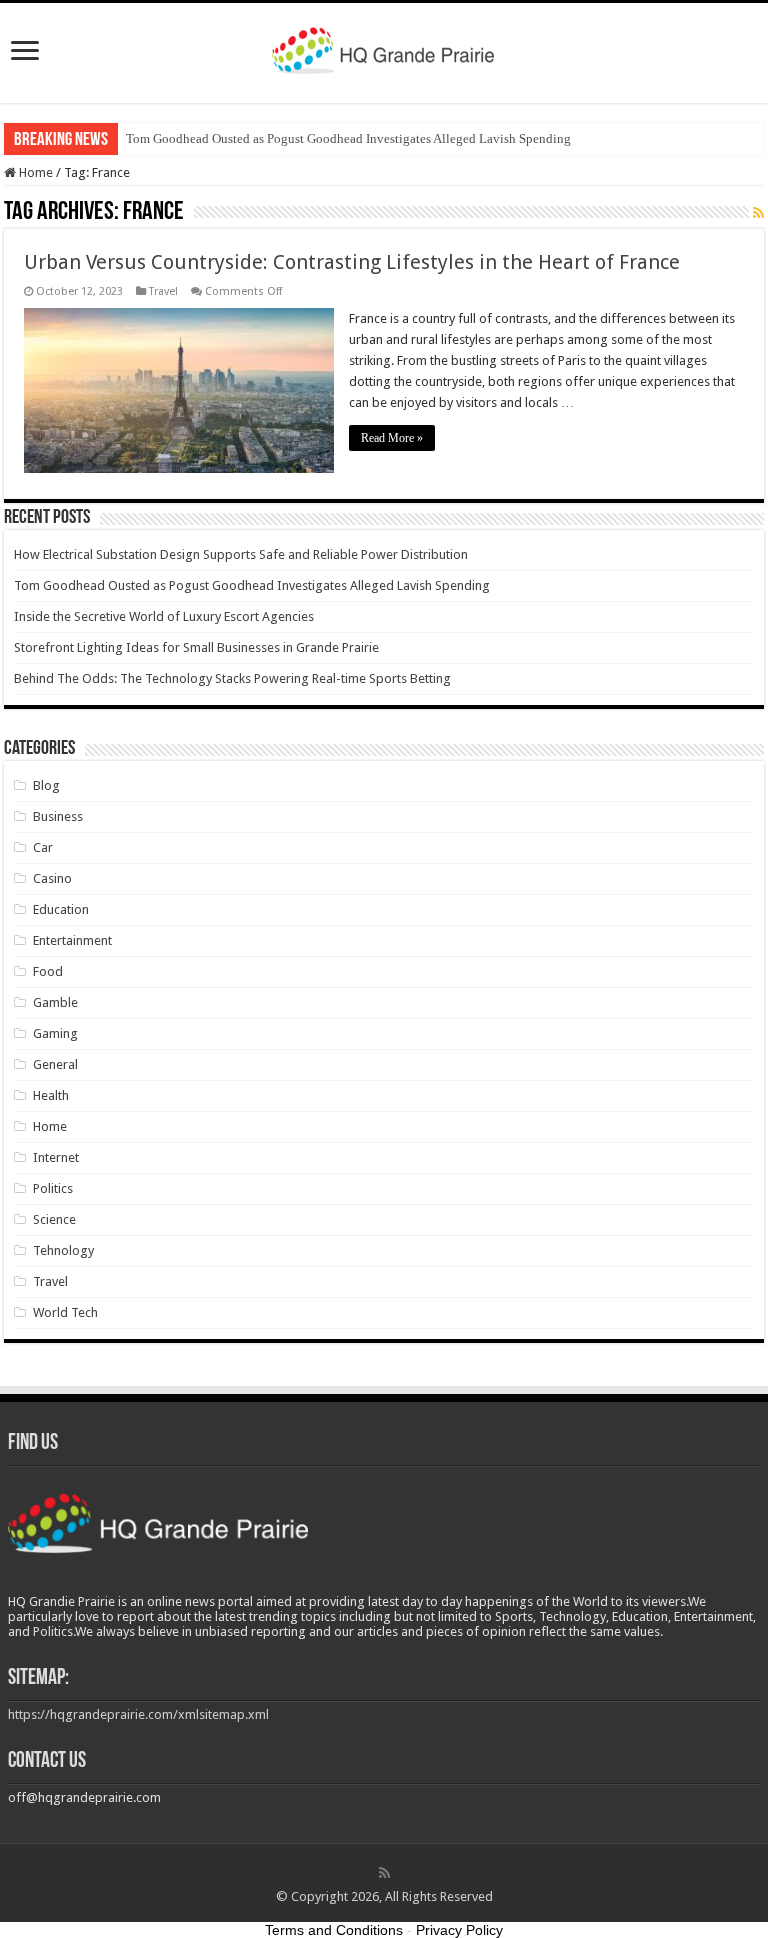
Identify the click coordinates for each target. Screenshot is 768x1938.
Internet (56, 1157)
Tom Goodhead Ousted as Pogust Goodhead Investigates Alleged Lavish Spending (348, 138)
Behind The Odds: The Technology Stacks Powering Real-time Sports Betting (232, 678)
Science (54, 1219)
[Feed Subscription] (758, 213)
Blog (46, 785)
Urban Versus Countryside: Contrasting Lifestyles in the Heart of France (352, 262)
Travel (163, 291)
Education (61, 909)
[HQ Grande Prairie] (384, 49)
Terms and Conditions (334, 1930)
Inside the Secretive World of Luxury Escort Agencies (164, 616)
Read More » (392, 438)
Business (58, 816)
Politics (53, 1188)
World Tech (65, 1312)
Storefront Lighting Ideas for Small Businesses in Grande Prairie (196, 647)
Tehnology (63, 1250)
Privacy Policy (459, 1930)
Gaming (55, 1033)
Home (34, 172)
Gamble (55, 1002)
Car (43, 847)
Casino (52, 878)
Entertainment (72, 940)
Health (51, 1095)
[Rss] (384, 1873)
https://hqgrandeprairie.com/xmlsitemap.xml (138, 1714)
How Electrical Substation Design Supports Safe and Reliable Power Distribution (241, 554)
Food (48, 971)
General (55, 1064)
